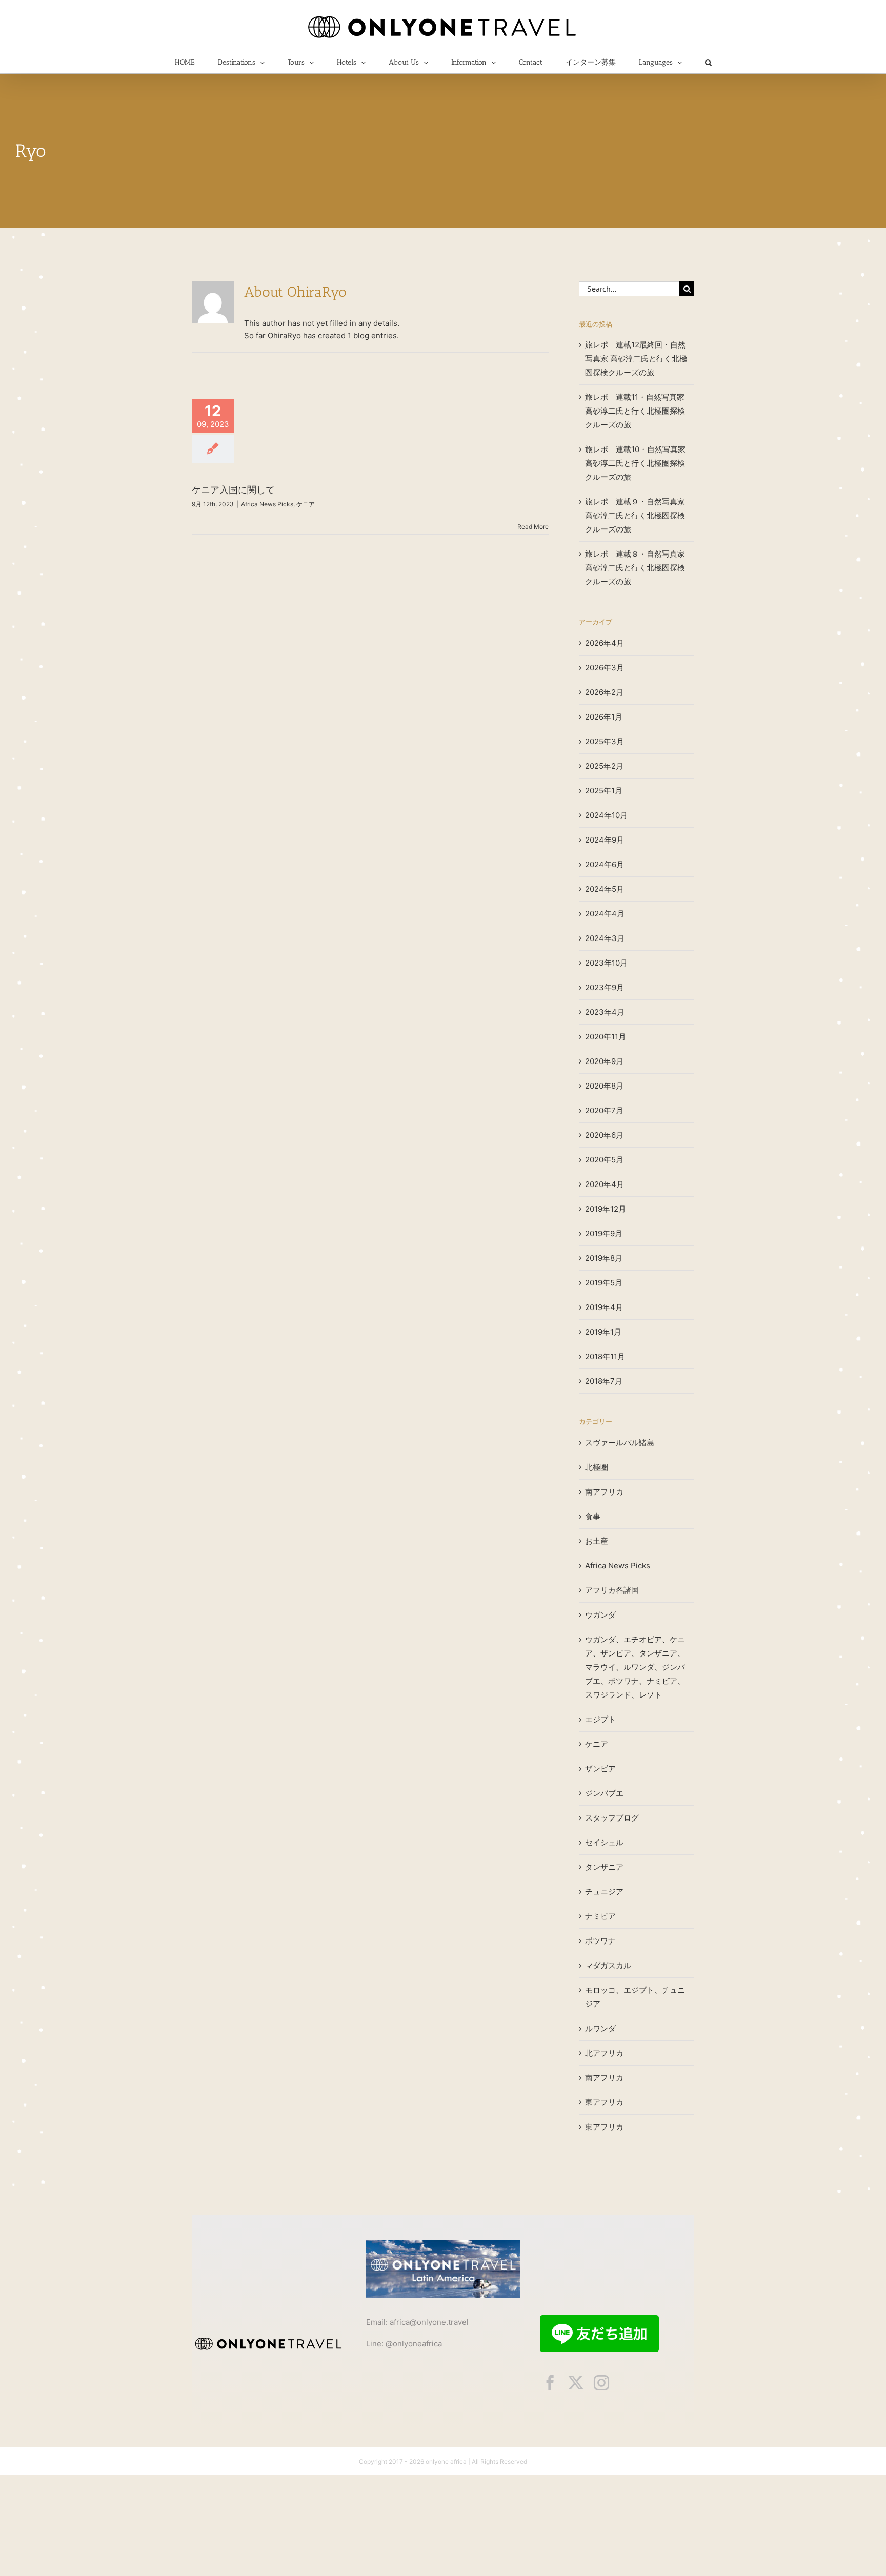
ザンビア (600, 1769)
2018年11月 (605, 1356)
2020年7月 (604, 1110)
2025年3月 (605, 741)
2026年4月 (605, 643)
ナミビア (600, 1916)
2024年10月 (606, 815)
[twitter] (576, 2383)
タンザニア (604, 1867)
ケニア (306, 504)
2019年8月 (604, 1258)
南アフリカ (604, 1492)
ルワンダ (600, 2028)
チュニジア (604, 1892)
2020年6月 (604, 1135)
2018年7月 (604, 1381)
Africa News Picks (267, 504)
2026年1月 (604, 717)
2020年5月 (604, 1160)
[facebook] (550, 2383)
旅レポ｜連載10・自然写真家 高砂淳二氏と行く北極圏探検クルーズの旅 (635, 463)
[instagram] (601, 2383)
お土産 (597, 1541)
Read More (533, 527)
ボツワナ (600, 1941)
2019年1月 (603, 1332)
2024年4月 (605, 914)
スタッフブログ (612, 1818)
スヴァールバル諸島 (620, 1443)
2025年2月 (604, 766)
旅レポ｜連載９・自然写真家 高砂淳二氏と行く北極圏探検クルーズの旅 (635, 515)
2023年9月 (605, 987)
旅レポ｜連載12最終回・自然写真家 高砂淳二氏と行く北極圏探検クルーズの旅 (636, 359)
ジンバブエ (604, 1793)
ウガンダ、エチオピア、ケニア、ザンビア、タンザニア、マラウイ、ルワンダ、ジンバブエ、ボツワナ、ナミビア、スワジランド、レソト (635, 1667)
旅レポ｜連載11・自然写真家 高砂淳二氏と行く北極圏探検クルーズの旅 (635, 411)
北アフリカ (604, 2053)
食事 (593, 1516)
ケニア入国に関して (233, 490)
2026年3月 (605, 668)
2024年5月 (605, 889)
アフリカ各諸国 (612, 1590)
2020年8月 (604, 1086)
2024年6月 (605, 864)
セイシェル (604, 1842)
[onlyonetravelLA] (443, 2244)
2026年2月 (604, 692)
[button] (708, 63)
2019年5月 (604, 1283)
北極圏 (597, 1467)
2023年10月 (606, 963)
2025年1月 (604, 791)
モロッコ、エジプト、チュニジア (635, 1997)
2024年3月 (605, 938)
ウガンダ (600, 1615)
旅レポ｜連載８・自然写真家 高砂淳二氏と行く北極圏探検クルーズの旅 (635, 568)
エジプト (600, 1719)
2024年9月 (605, 840)
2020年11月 (606, 1037)
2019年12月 (606, 1209)
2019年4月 (604, 1307)
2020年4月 (605, 1184)
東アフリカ (604, 2102)
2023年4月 (605, 1012)
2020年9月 (604, 1061)
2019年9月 (604, 1233)
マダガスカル (608, 1965)
